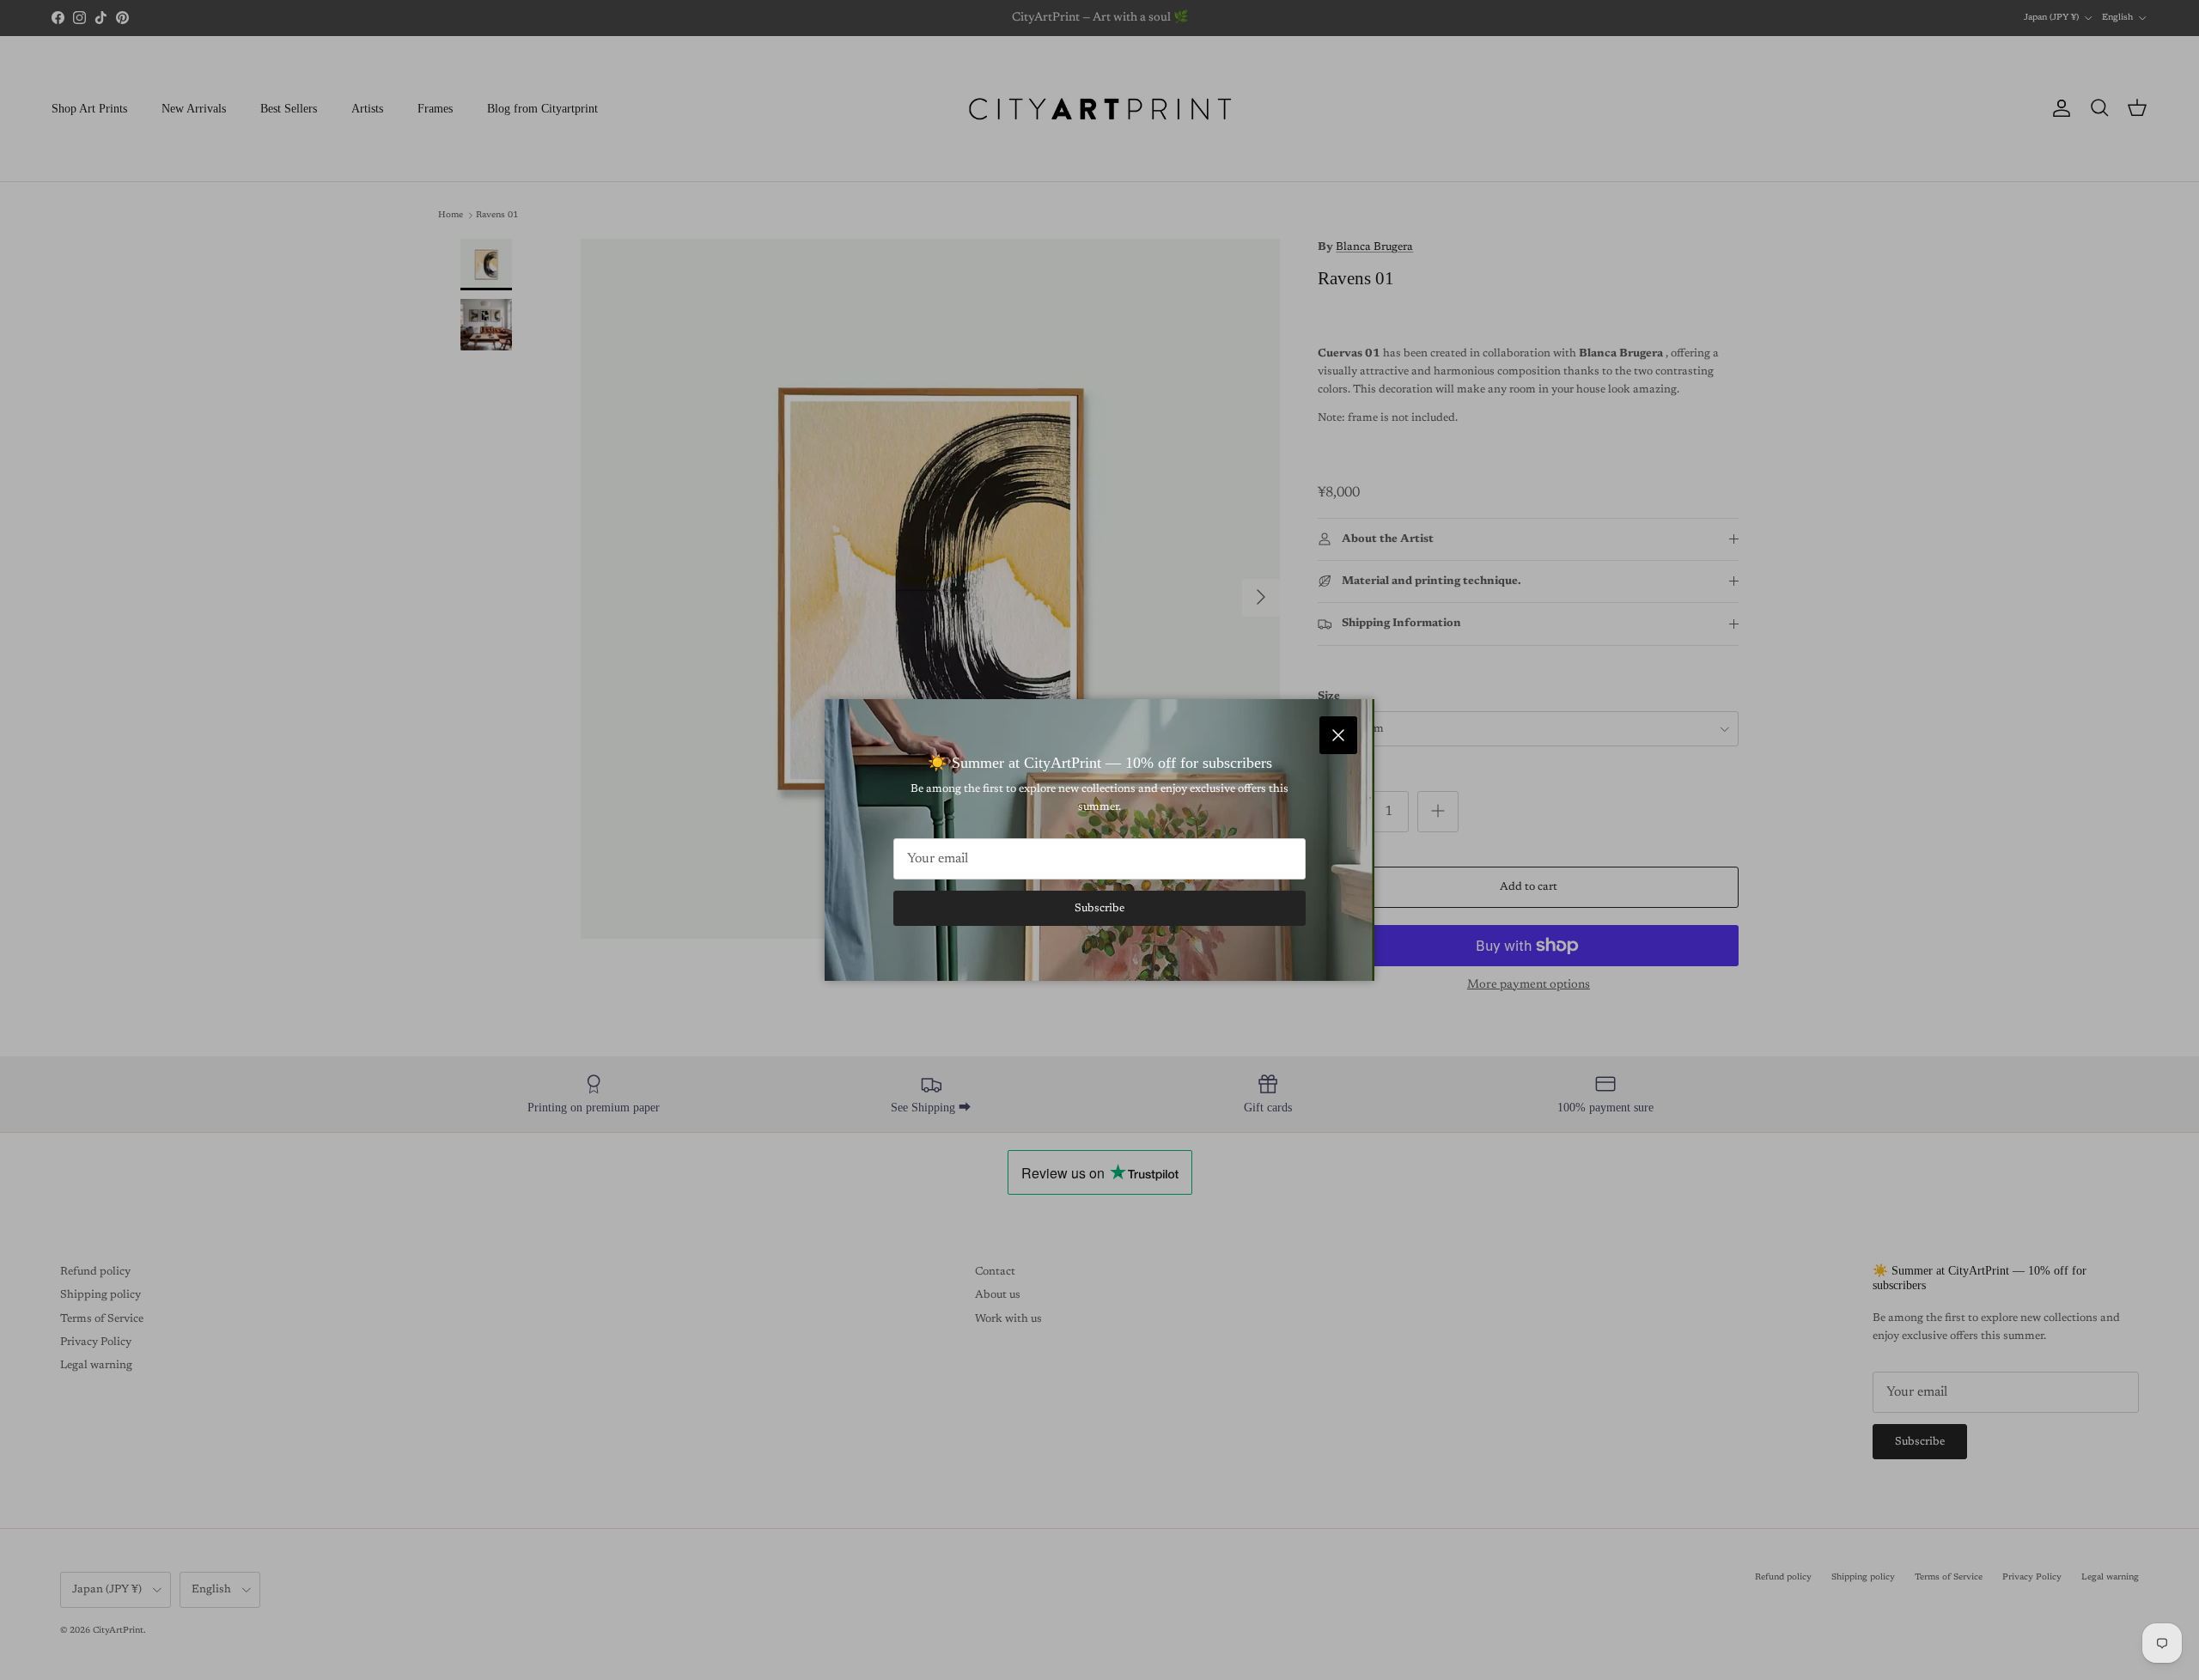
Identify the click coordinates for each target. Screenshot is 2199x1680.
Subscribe (1099, 908)
